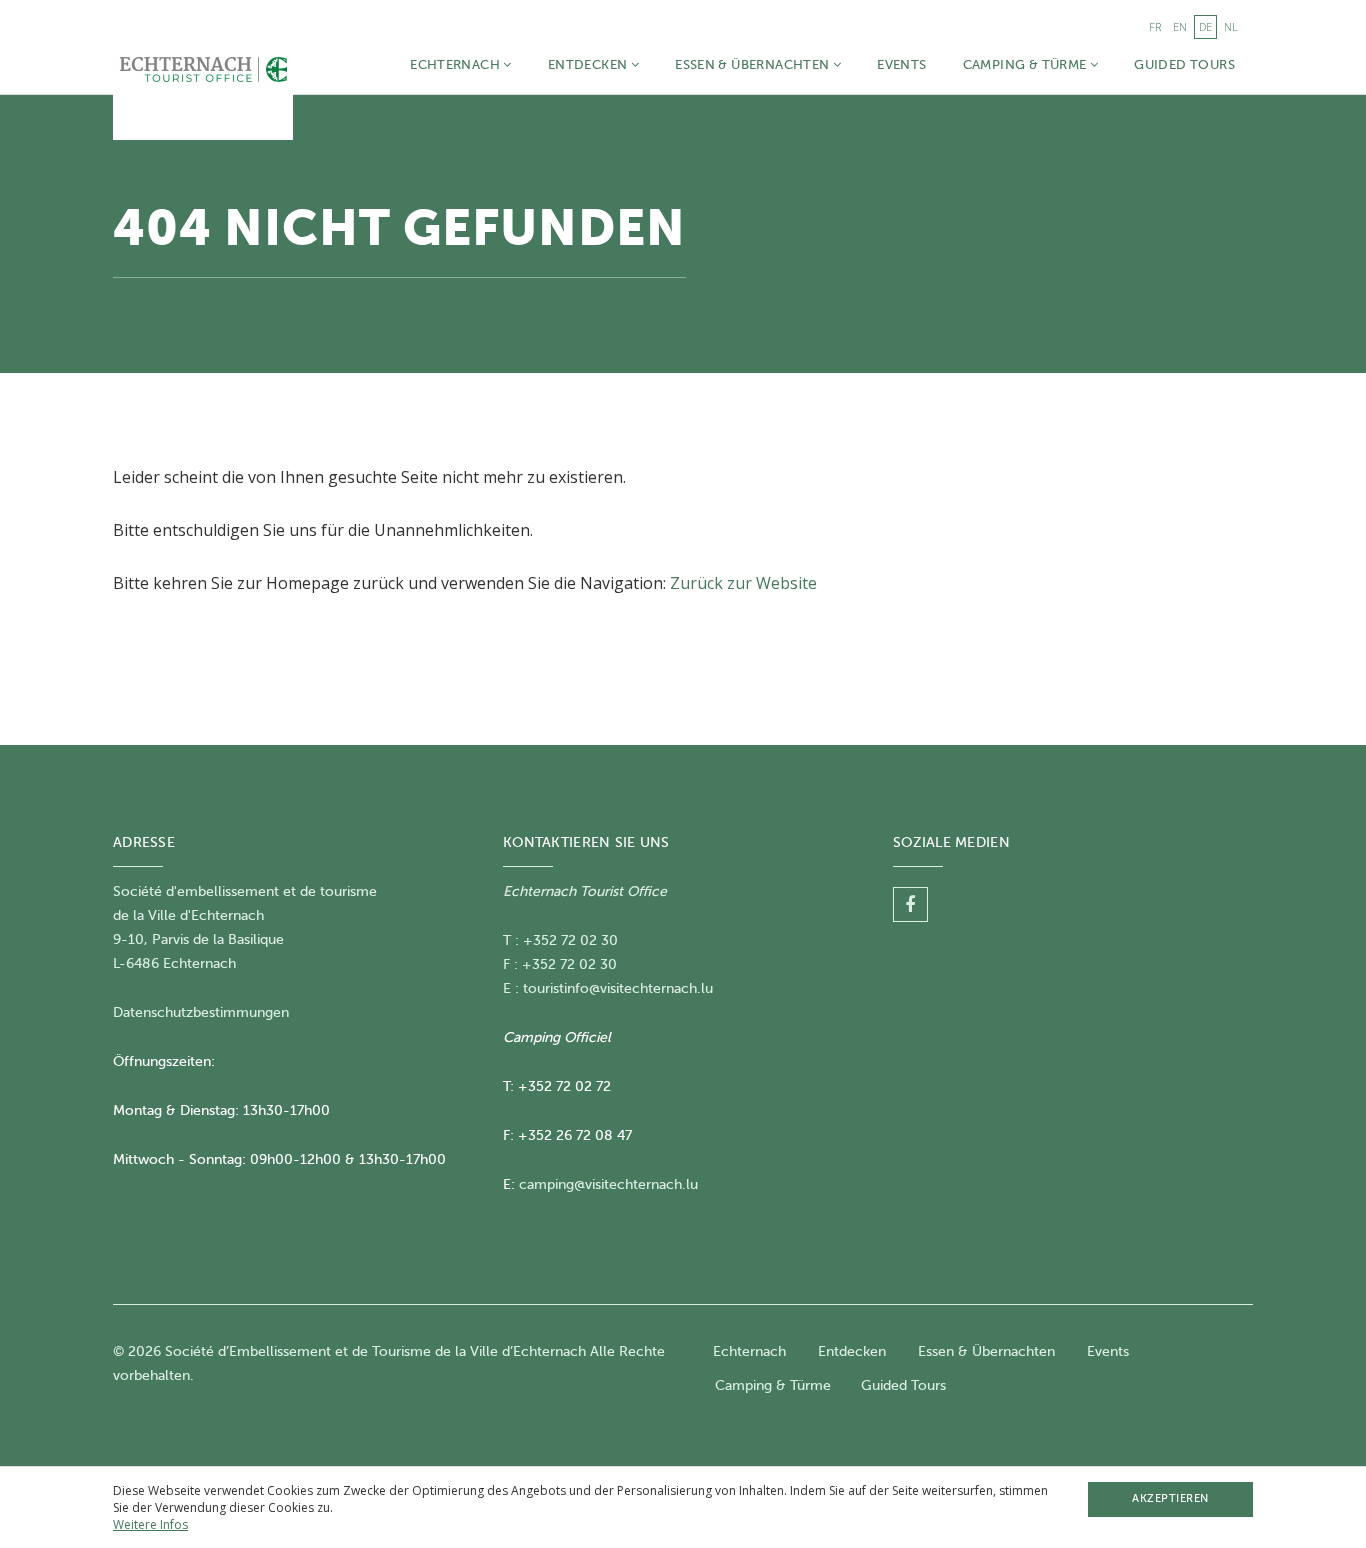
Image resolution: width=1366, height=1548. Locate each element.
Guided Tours (1184, 64)
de (1205, 26)
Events (901, 64)
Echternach (456, 64)
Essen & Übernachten (754, 64)
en (1180, 26)
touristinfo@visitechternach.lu (618, 988)
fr (1155, 26)
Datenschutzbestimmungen (201, 1012)
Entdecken (589, 64)
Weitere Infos (150, 1524)
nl (1231, 26)
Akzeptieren (1170, 1498)
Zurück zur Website (743, 583)
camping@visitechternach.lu (608, 1184)
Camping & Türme (1026, 64)
